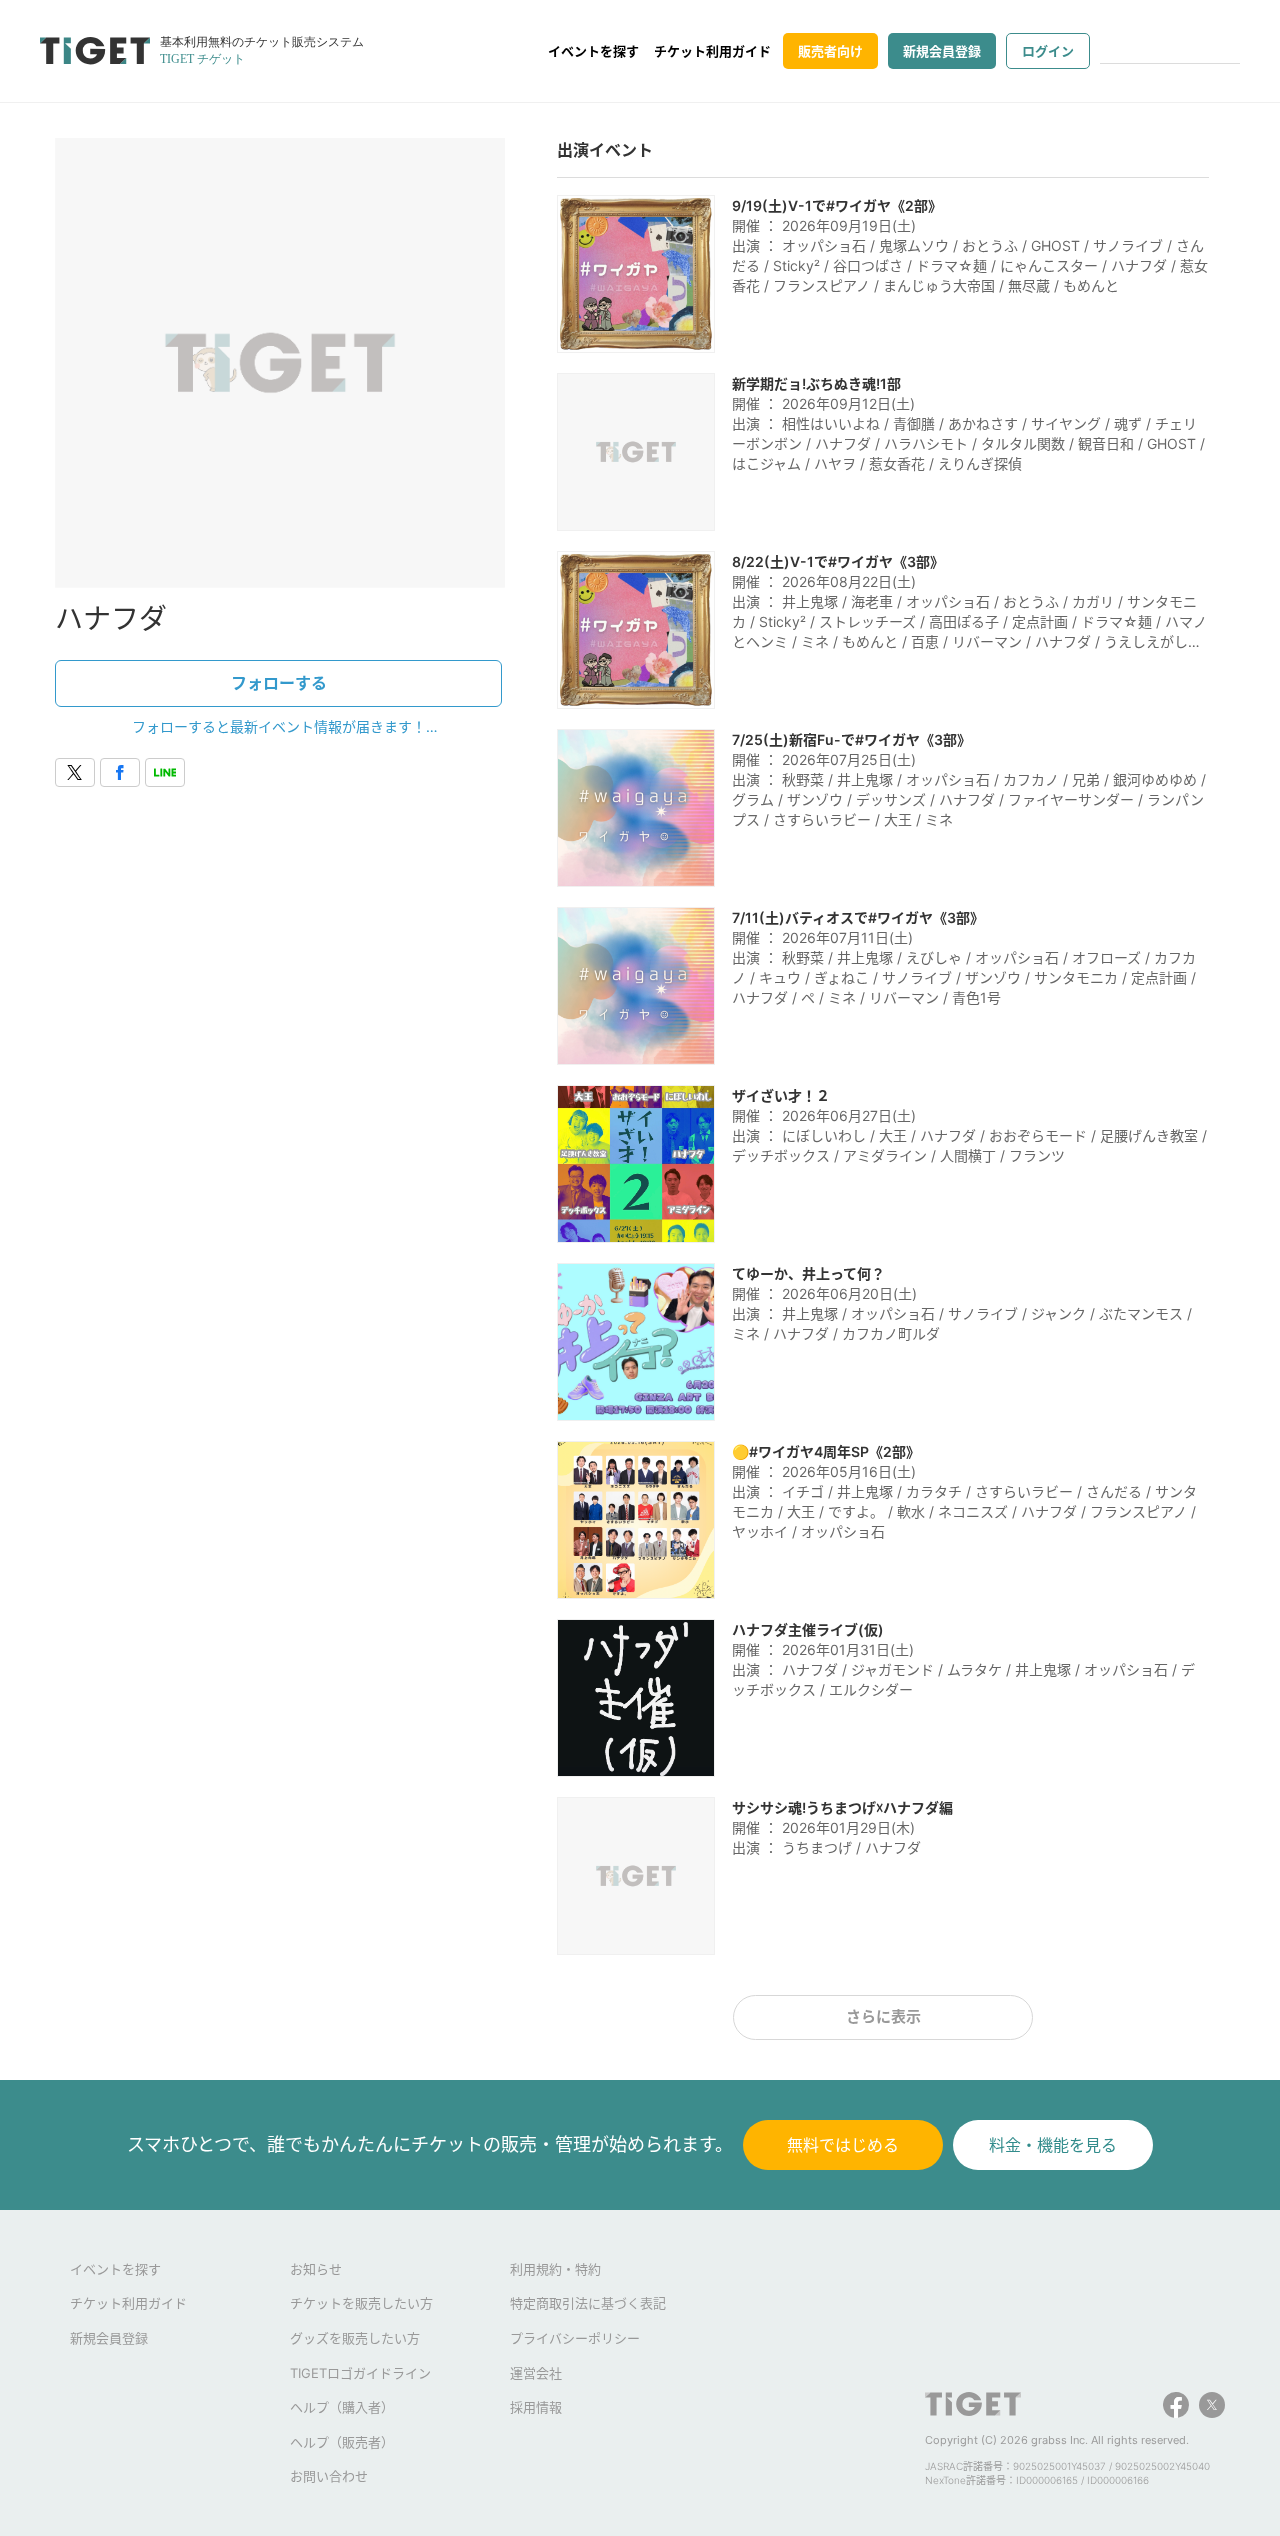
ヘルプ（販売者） (342, 2442)
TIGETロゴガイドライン (360, 2373)
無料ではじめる (843, 2145)
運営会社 (536, 2373)
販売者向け (830, 51)
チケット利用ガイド (712, 51)
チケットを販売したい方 (361, 2303)
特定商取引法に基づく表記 (588, 2303)
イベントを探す (593, 51)
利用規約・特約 (555, 2269)
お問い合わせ (329, 2476)
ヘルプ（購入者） (342, 2407)
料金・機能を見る (1053, 2145)
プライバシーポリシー (575, 2338)
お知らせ (316, 2269)
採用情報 (536, 2407)
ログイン (1048, 51)
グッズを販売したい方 (355, 2338)
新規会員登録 (942, 51)
